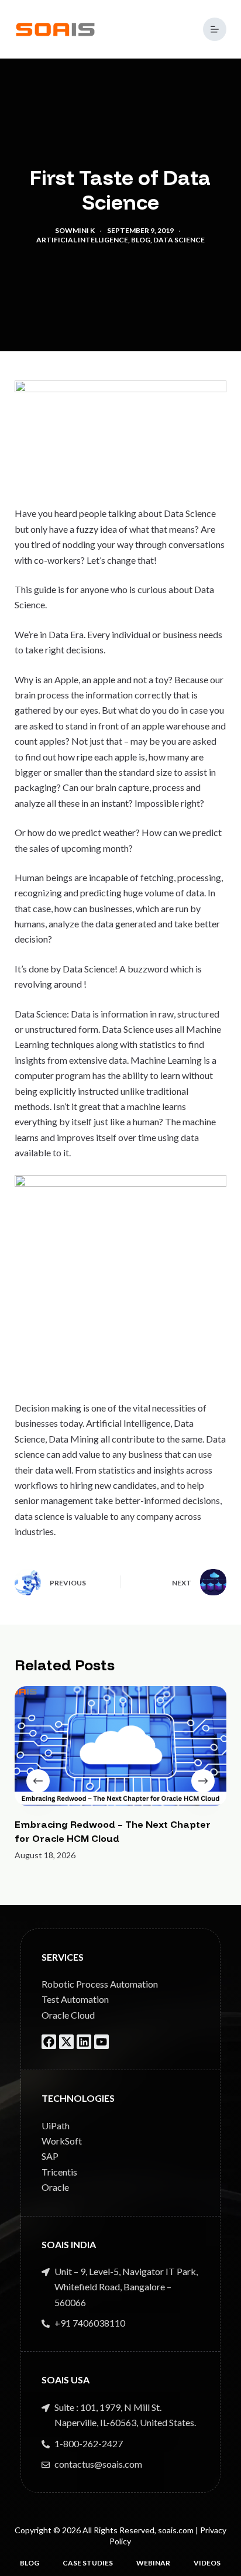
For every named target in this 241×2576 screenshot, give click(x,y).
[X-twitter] (66, 2042)
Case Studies (88, 2563)
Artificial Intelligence (82, 240)
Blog (141, 240)
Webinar (153, 2563)
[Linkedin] (84, 2042)
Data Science (179, 240)
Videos (207, 2563)
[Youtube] (101, 2042)
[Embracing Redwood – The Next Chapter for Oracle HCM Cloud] (121, 1746)
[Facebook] (49, 2042)
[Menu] (215, 29)
